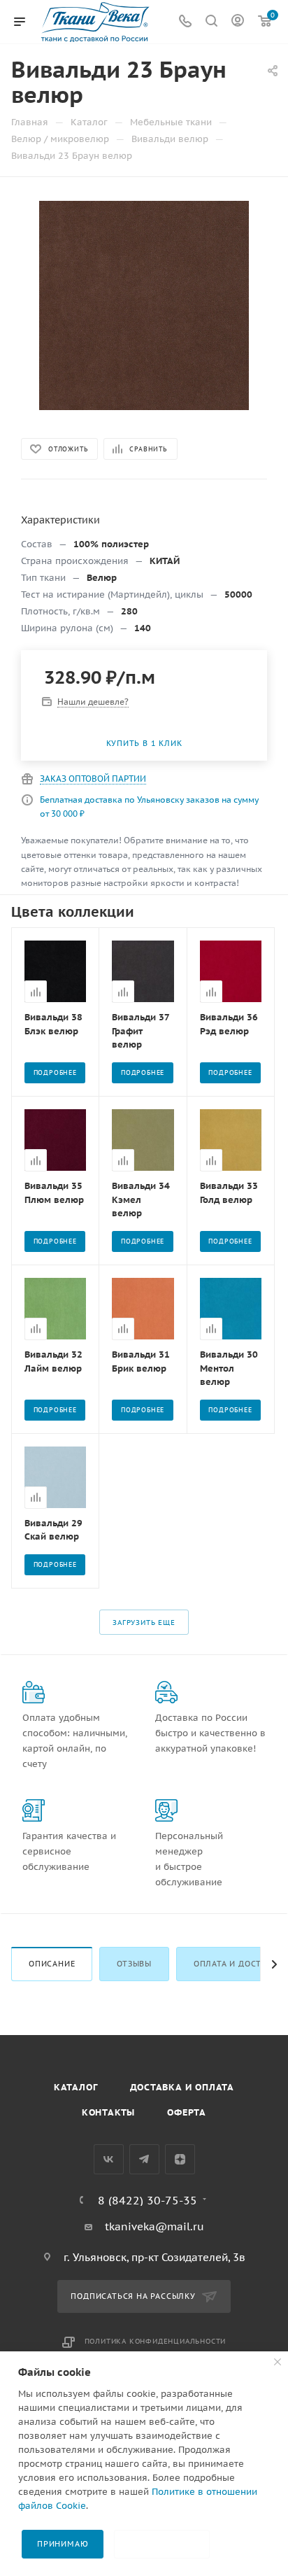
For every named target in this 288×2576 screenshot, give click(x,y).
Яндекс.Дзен (180, 2159)
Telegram (144, 2159)
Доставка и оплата (182, 2087)
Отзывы (134, 1964)
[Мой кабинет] (238, 22)
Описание (52, 1964)
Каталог (76, 2087)
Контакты (108, 2112)
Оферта (187, 2112)
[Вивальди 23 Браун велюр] (144, 305)
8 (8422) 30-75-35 (147, 2200)
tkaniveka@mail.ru (154, 2226)
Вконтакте (109, 2159)
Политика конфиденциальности (156, 2341)
